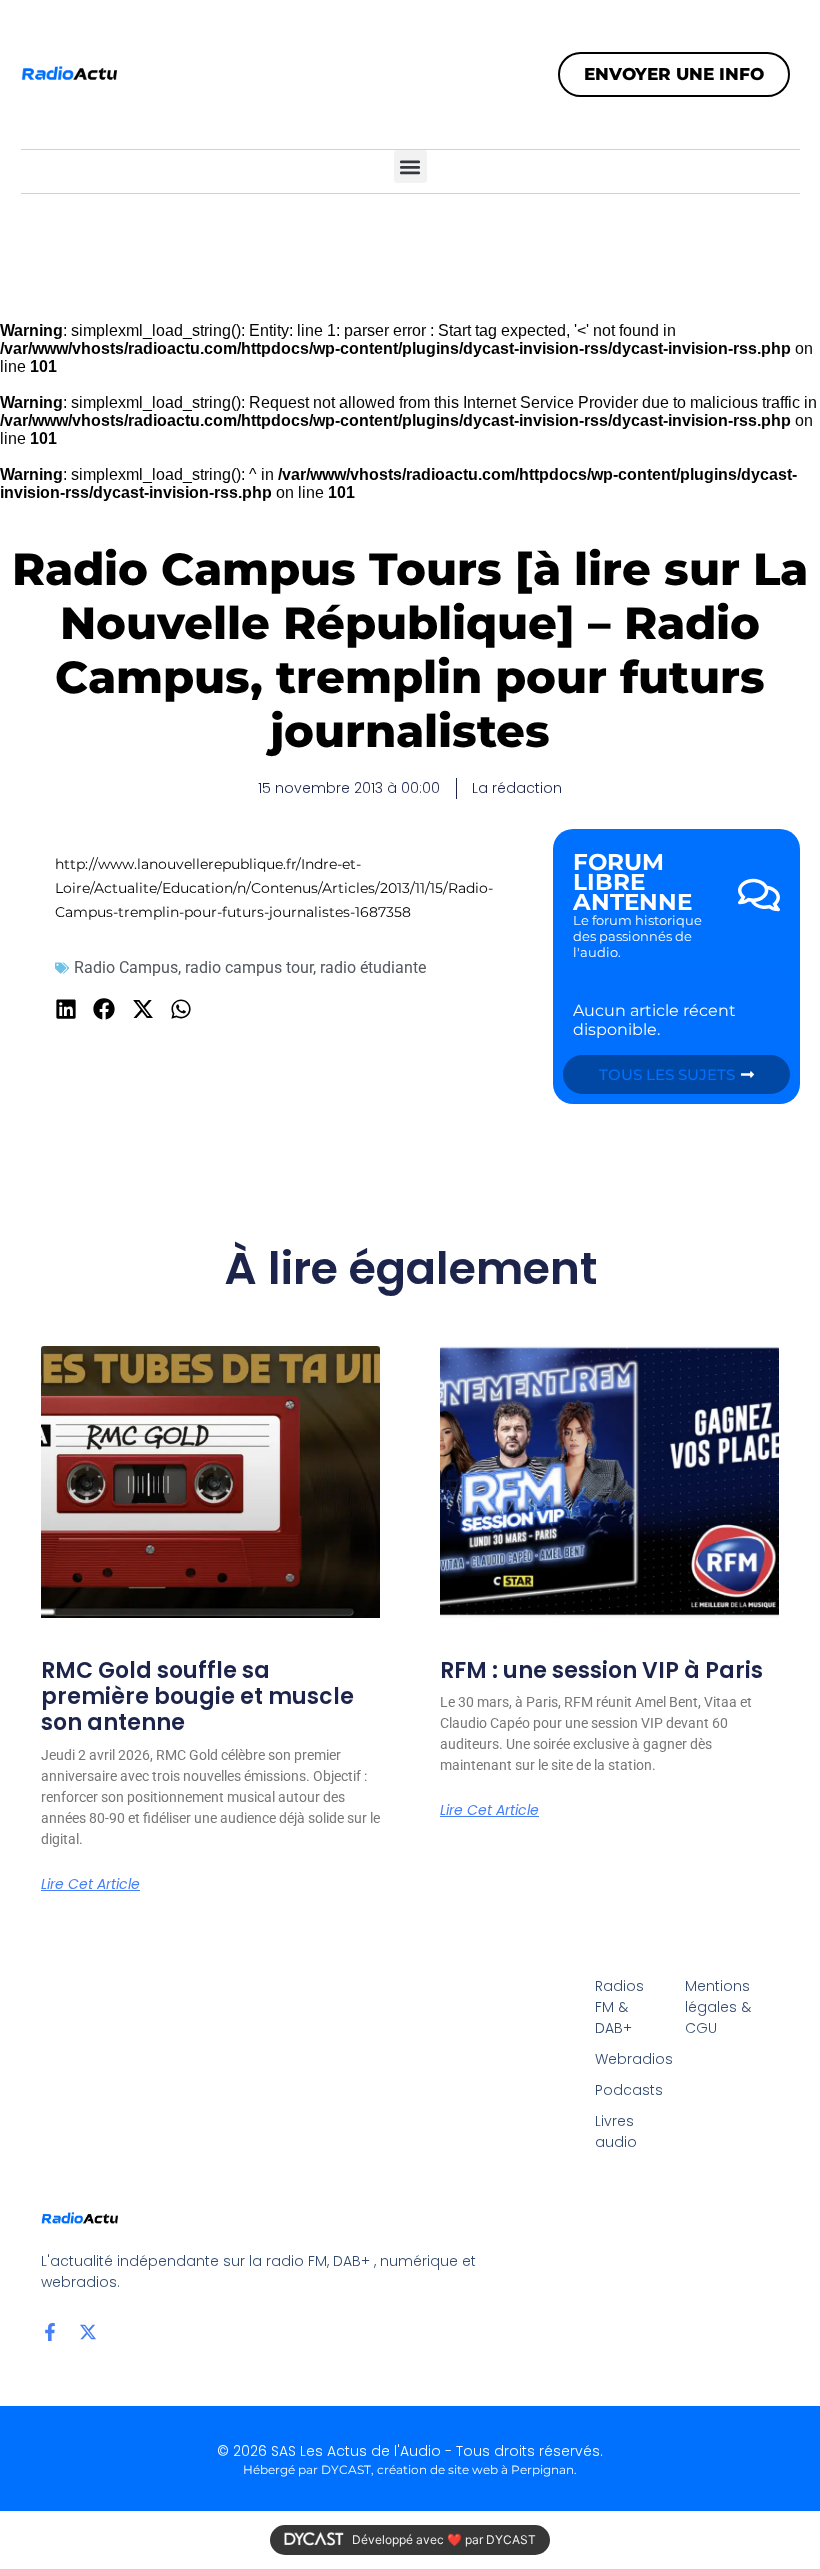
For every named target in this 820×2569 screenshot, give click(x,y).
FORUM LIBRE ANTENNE (632, 882)
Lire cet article (90, 1884)
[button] (410, 166)
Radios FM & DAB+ (619, 2007)
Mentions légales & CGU (718, 2007)
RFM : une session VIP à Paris (601, 1670)
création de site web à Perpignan (475, 2469)
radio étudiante (373, 967)
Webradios (630, 2059)
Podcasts (629, 2090)
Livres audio (616, 2131)
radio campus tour (249, 967)
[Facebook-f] (50, 2332)
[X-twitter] (88, 2332)
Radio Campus (126, 967)
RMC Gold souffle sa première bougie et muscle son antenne (197, 1697)
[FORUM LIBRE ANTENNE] (759, 895)
